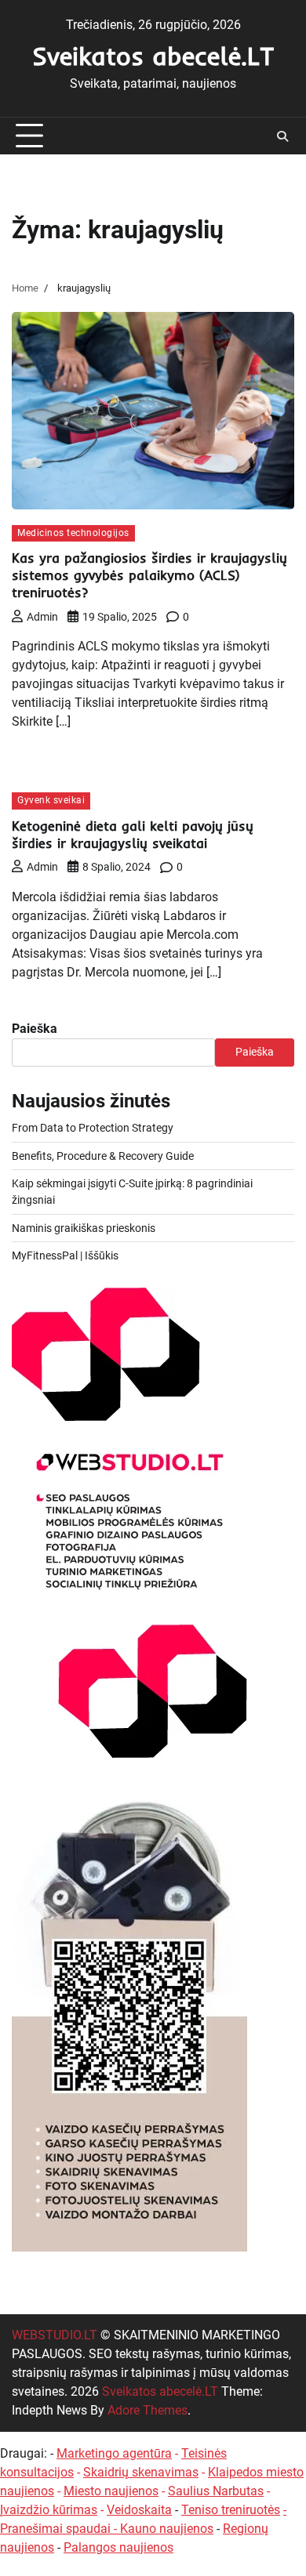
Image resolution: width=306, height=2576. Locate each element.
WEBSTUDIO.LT (55, 2335)
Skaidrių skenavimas (141, 2472)
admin (42, 617)
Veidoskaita (139, 2510)
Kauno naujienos (167, 2529)
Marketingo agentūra (114, 2453)
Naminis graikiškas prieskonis (84, 1228)
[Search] (282, 136)
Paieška (35, 1029)
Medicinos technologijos (73, 533)
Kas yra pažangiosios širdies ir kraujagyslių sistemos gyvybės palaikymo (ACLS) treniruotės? (149, 575)
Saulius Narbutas (216, 2491)
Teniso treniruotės (231, 2510)
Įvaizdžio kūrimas (49, 2510)
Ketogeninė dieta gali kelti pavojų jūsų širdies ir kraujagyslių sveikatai (133, 834)
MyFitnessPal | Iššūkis (65, 1255)
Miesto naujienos (111, 2491)
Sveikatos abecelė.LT (153, 56)
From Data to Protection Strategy (93, 1128)
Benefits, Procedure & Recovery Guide (103, 1156)
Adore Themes (148, 2410)
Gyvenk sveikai (51, 800)
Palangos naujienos (118, 2547)
